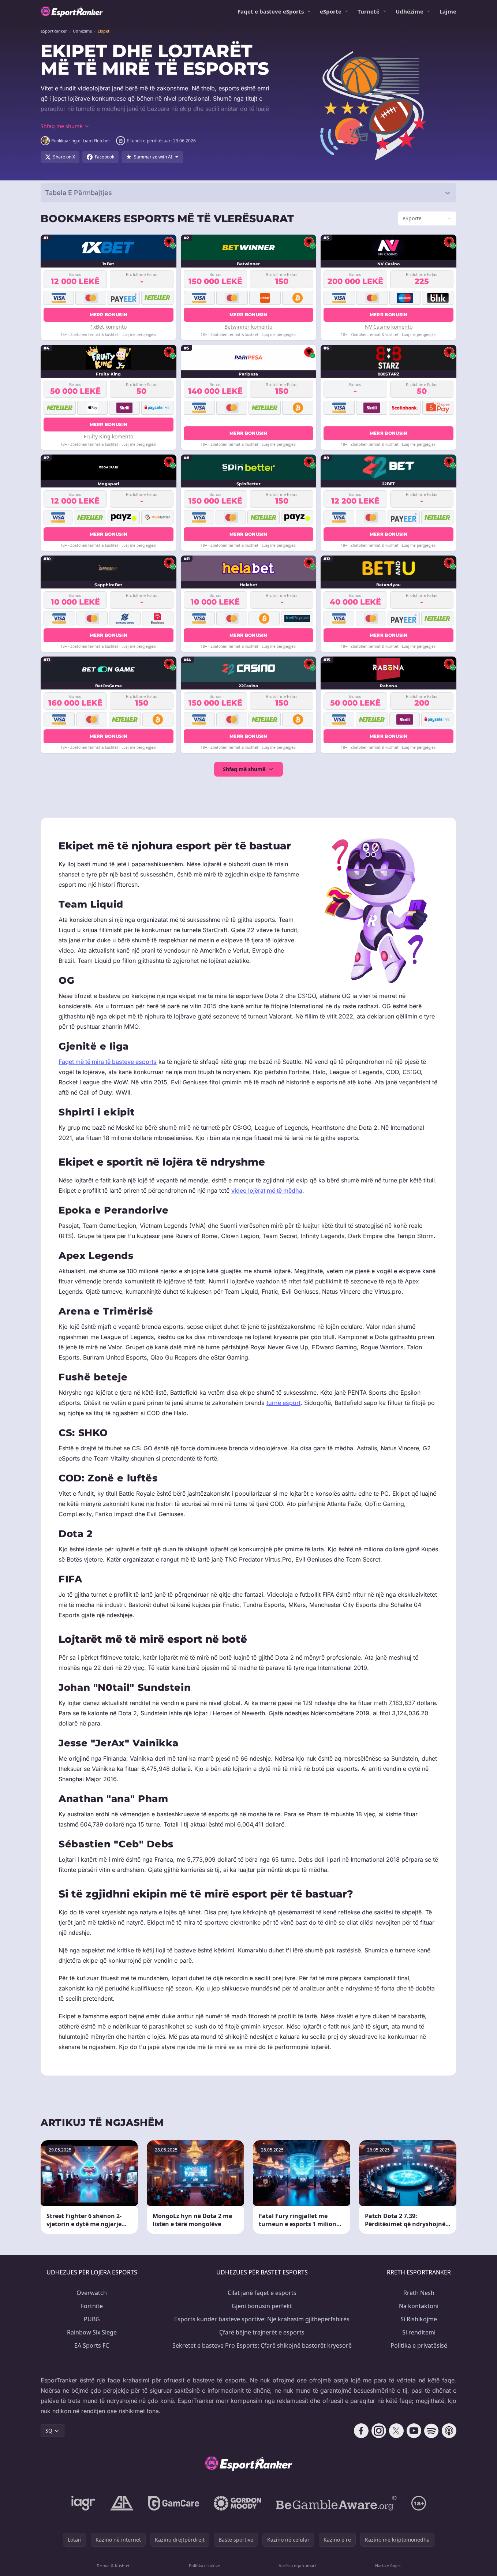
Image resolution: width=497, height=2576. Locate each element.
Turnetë (369, 11)
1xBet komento (109, 327)
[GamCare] (174, 2503)
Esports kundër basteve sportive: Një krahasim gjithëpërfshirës (262, 2319)
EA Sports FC (92, 2345)
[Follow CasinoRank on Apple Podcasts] (449, 2431)
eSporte (331, 11)
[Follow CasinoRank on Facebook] (361, 2431)
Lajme (448, 11)
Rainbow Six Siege (92, 2332)
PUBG (92, 2319)
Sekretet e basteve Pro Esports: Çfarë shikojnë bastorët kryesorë (262, 2345)
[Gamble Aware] (336, 2503)
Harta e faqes (388, 2566)
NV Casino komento (389, 327)
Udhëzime (410, 11)
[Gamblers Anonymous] (122, 2503)
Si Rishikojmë (419, 2319)
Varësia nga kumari (297, 2566)
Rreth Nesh (419, 2293)
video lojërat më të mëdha (267, 1190)
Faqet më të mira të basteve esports (108, 1062)
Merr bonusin (109, 315)
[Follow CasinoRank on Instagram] (379, 2431)
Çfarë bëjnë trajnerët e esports (262, 2332)
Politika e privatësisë (419, 2345)
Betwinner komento (248, 327)
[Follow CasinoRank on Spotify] (431, 2431)
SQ (49, 2431)
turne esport (283, 1403)
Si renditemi (419, 2332)
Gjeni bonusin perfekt (262, 2306)
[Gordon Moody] (238, 2503)
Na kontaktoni (419, 2306)
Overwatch (92, 2293)
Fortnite (92, 2306)
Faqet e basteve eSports (271, 11)
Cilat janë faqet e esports (262, 2293)
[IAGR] (83, 2503)
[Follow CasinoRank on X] (396, 2431)
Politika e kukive (204, 2566)
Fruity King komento (109, 436)
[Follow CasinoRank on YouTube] (414, 2431)
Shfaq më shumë (244, 769)
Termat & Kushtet (113, 2566)
